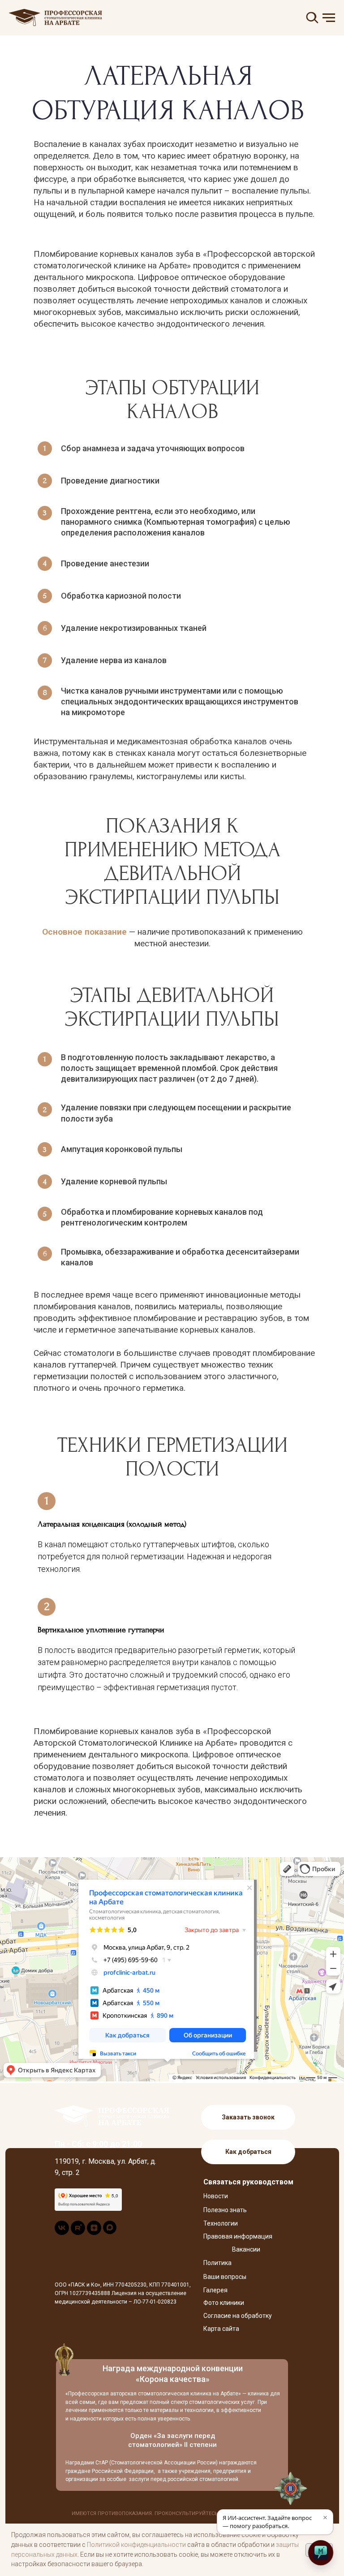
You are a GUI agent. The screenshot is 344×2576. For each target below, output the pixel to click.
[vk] (62, 2233)
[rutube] (78, 2233)
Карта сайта (221, 2329)
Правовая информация (238, 2236)
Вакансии (246, 2249)
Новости (216, 2196)
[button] (248, 2117)
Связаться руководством (248, 2182)
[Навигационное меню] (329, 18)
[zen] (94, 2233)
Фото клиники (224, 2303)
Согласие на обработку (238, 2316)
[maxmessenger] (110, 2232)
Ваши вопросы (225, 2277)
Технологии (221, 2223)
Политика (217, 2263)
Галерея (215, 2290)
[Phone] (22, 2492)
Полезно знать (225, 2210)
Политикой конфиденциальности (136, 2545)
